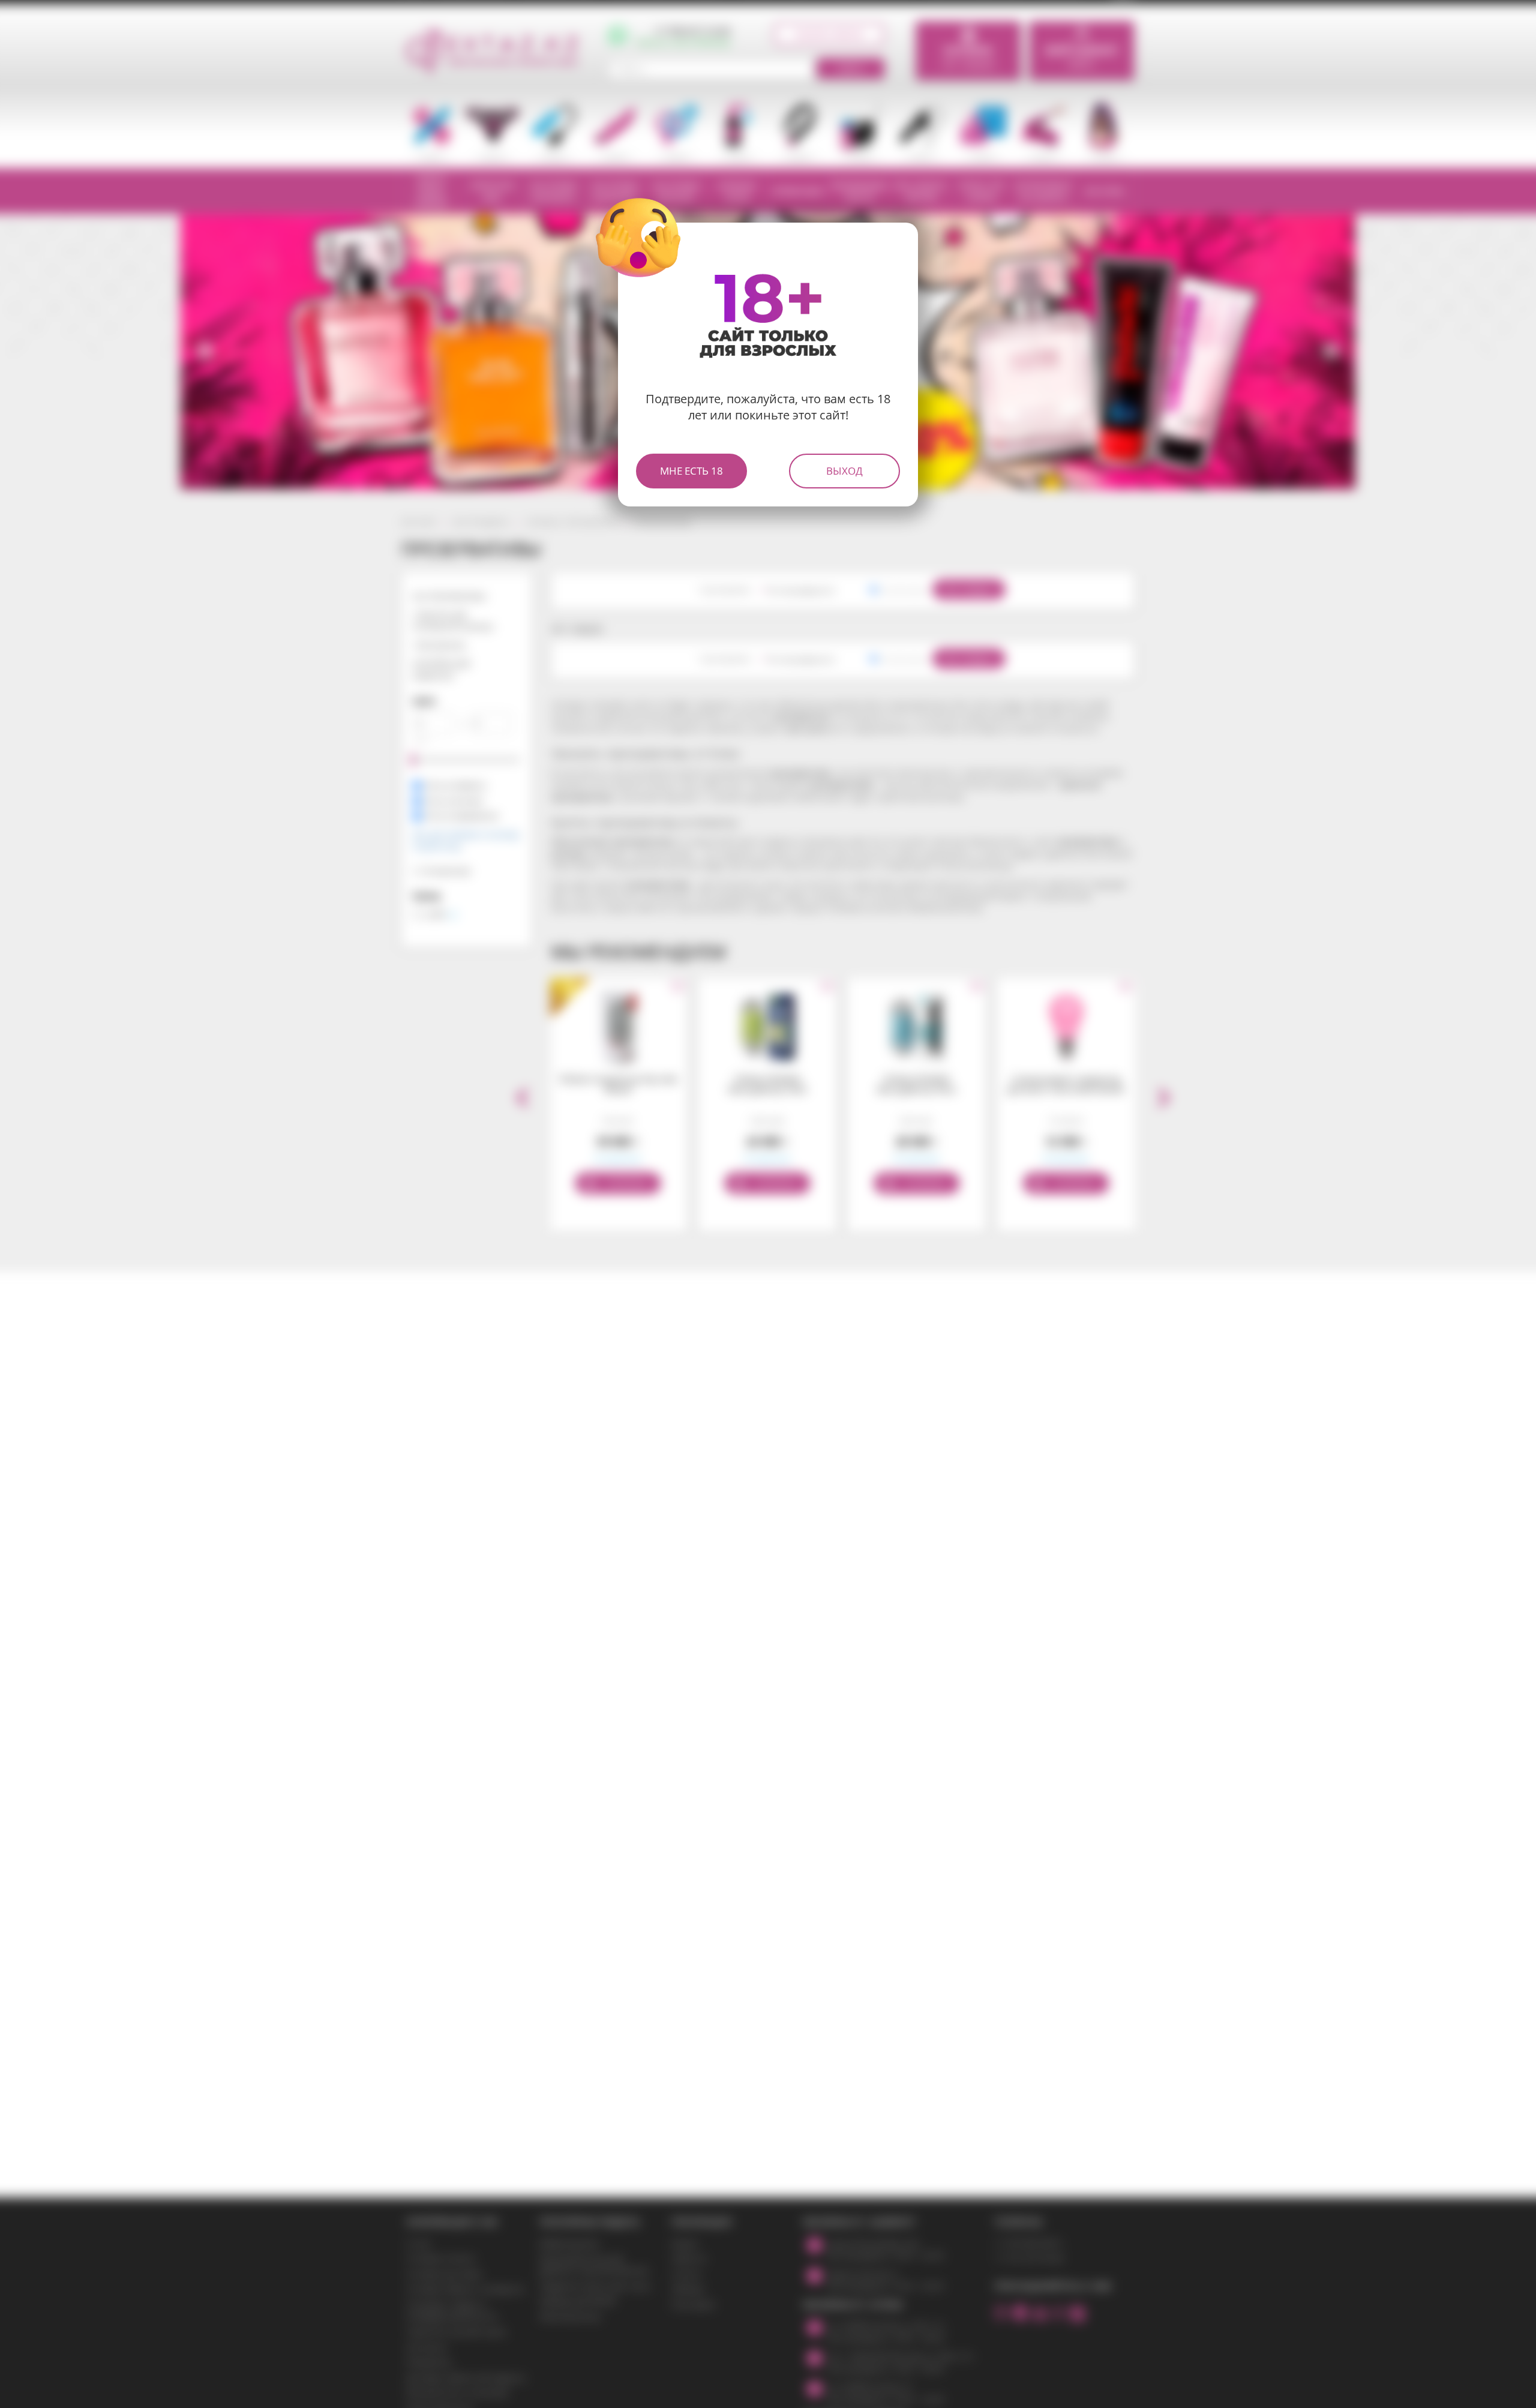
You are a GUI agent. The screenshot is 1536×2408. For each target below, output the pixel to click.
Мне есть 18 (691, 471)
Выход (844, 471)
